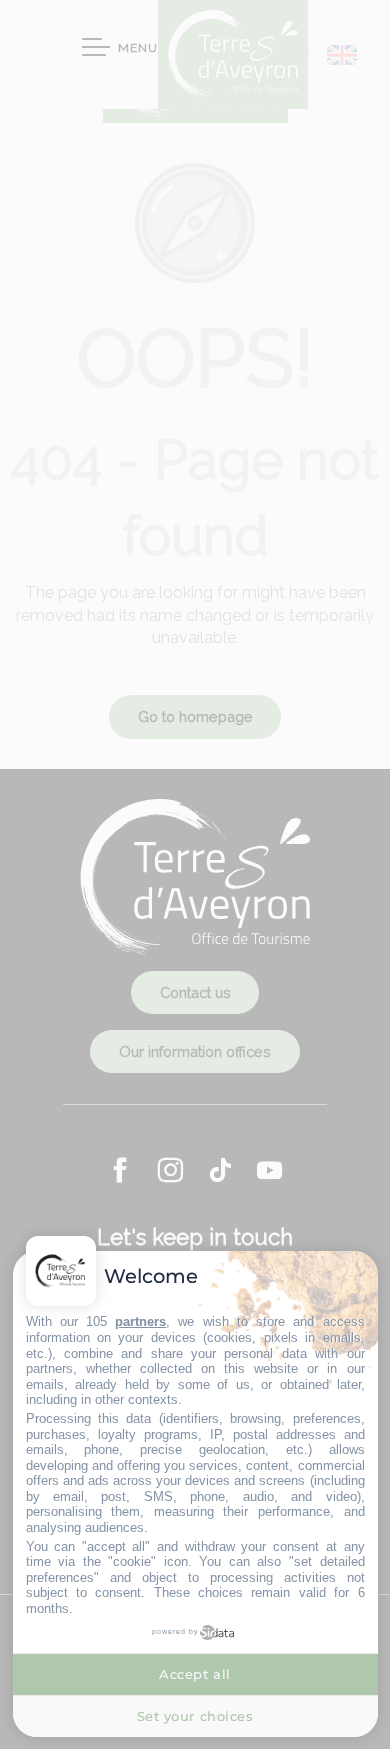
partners (140, 1321)
